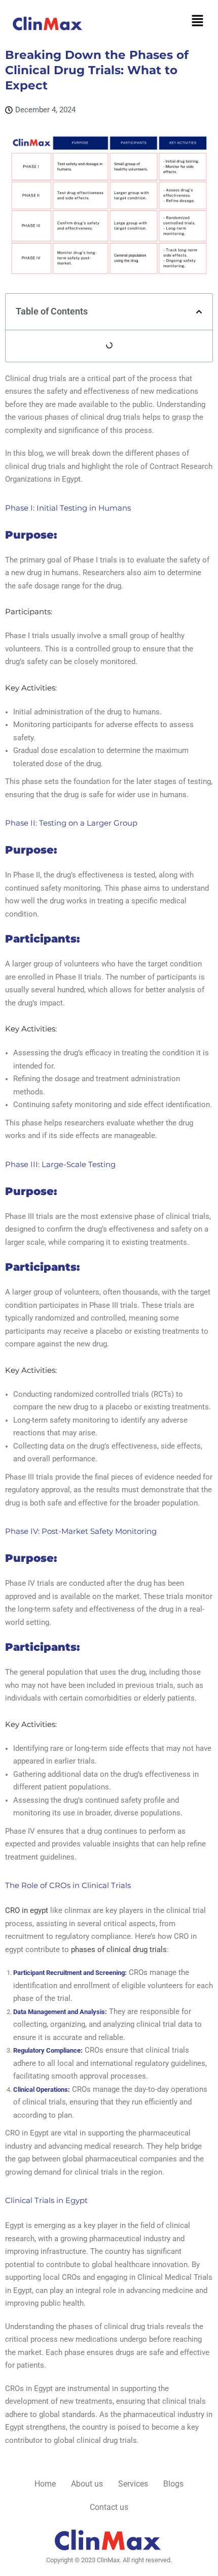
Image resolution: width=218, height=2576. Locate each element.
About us (87, 2484)
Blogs (173, 2484)
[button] (198, 21)
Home (45, 2484)
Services (133, 2484)
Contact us (109, 2507)
